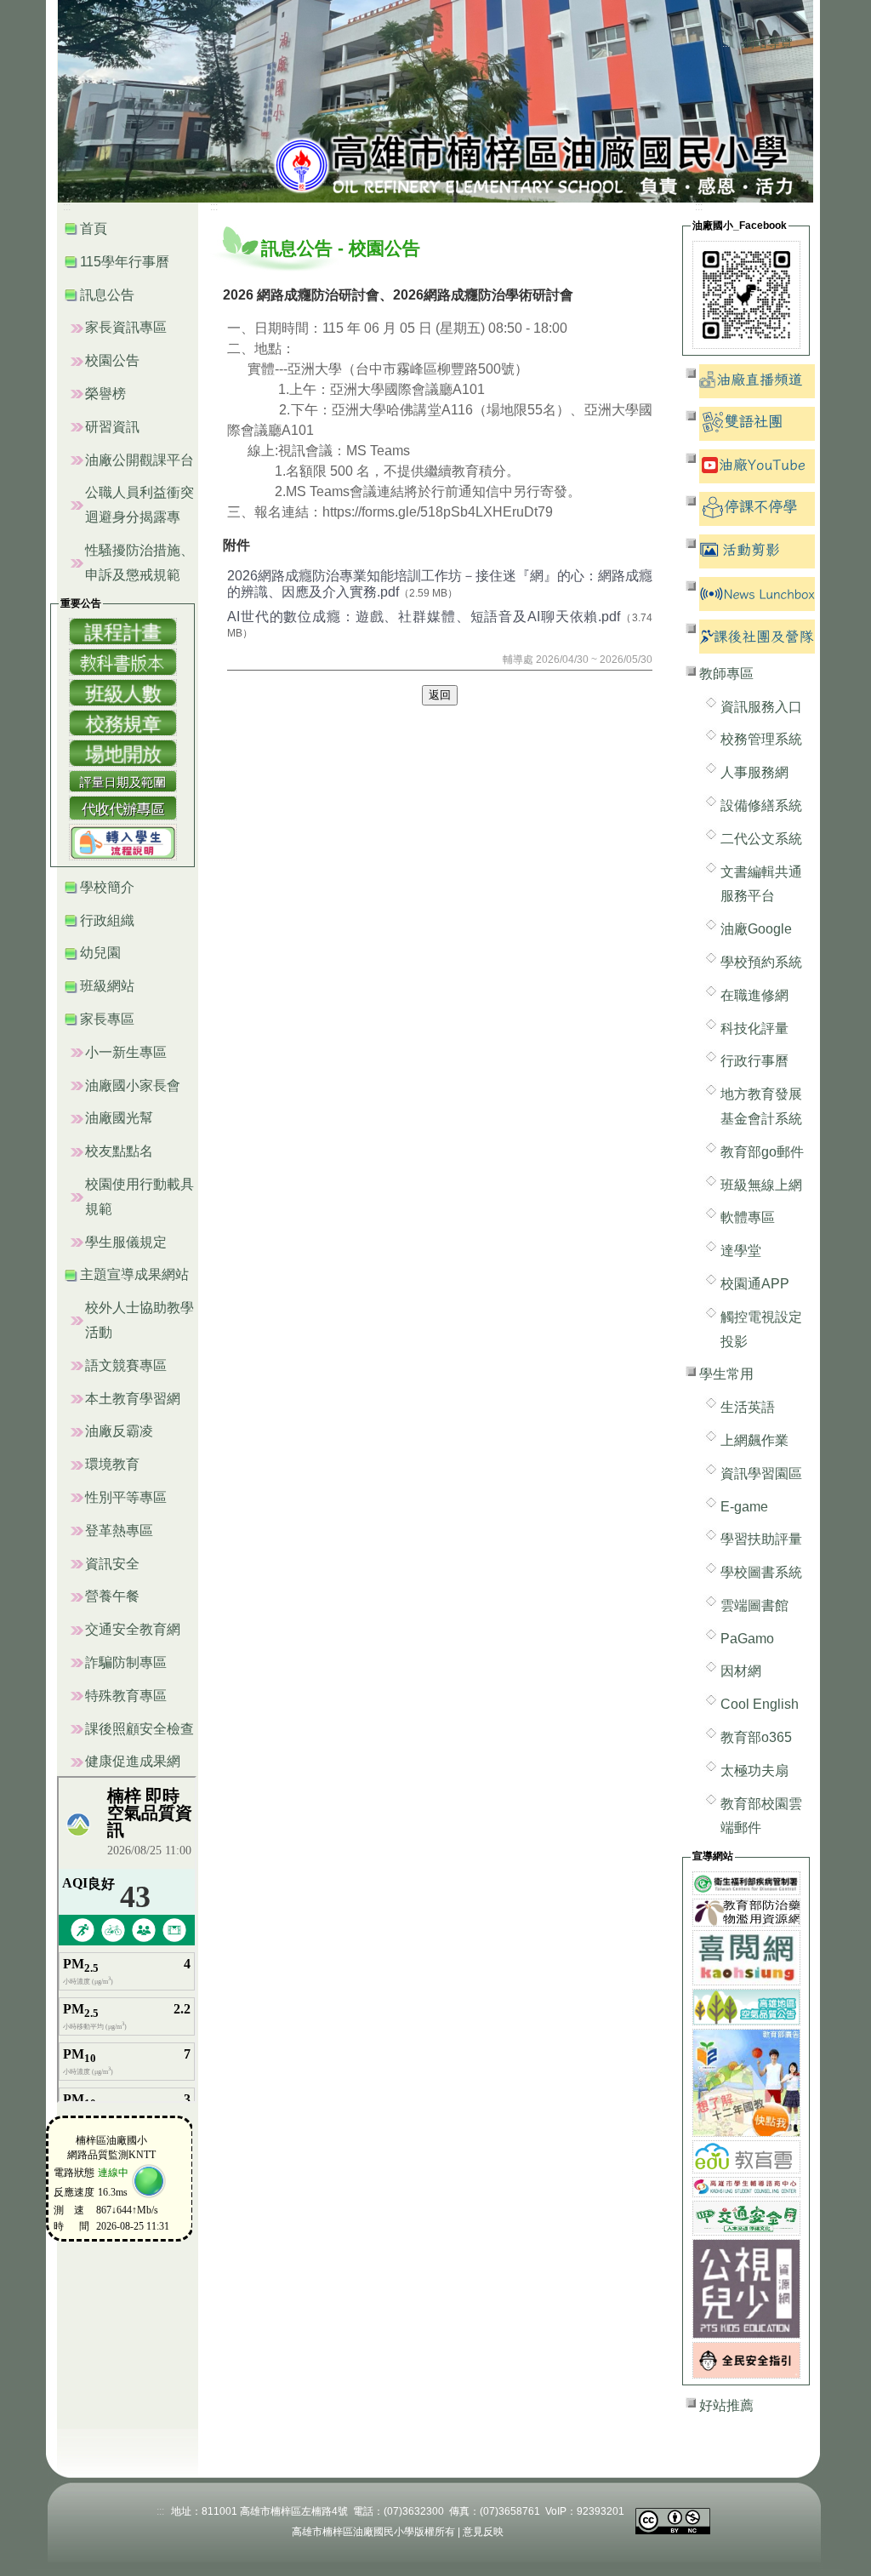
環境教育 (112, 1464)
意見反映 (483, 2532)
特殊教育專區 (126, 1696)
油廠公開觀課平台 (139, 460)
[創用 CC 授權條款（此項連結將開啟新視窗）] (673, 2520)
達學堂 (741, 1251)
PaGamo (747, 1639)
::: (726, 43)
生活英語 (748, 1407)
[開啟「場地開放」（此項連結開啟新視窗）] (123, 752)
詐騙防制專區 (126, 1662)
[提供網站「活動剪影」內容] (757, 550)
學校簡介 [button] (107, 887)
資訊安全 (112, 1564)
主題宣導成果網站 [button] (134, 1274)
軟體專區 (748, 1217)
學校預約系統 (761, 962)
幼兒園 (100, 953)
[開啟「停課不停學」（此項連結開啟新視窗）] (757, 508)
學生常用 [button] (726, 1374)
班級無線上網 (761, 1185)
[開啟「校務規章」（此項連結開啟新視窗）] (123, 722)
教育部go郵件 (762, 1152)
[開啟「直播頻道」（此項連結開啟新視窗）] (757, 380)
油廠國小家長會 (133, 1085)
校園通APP (755, 1284)
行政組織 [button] (107, 920)
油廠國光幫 (119, 1118)
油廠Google (756, 929)
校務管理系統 (761, 739)
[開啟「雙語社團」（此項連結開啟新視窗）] (757, 423)
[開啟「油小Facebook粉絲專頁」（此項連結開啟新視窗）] (746, 294)
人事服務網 (754, 772)
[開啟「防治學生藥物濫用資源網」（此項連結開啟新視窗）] (746, 1912)
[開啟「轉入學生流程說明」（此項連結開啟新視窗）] (123, 841)
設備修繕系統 (761, 805)
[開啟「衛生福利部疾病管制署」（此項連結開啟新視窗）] (746, 1882)
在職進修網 (754, 995)
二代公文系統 (761, 839)
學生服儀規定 (126, 1242)
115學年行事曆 (125, 262)
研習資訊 (112, 427)
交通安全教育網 (133, 1629)
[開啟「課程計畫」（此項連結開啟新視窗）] (123, 631)
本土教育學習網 (133, 1399)
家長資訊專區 (126, 327)
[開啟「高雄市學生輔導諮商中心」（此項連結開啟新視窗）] (746, 2186)
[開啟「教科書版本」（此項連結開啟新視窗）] (123, 661)
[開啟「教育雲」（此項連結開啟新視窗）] (746, 2156)
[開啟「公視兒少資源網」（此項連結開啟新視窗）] (746, 2288)
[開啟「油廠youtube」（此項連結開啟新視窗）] (757, 465)
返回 (440, 695)
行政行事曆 (754, 1061)
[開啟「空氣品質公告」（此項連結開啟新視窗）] (746, 2006)
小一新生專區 (126, 1052)
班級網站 (107, 986)
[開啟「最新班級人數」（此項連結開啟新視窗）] (123, 691)
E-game (744, 1507)
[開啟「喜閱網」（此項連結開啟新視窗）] (746, 1957)
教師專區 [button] (726, 674)
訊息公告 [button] (107, 295)
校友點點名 (119, 1151)
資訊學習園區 (761, 1474)
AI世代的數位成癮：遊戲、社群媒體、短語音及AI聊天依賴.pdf (424, 617)
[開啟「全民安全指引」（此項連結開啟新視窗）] (746, 2359)
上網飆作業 (754, 1440)
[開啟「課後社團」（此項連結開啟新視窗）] (757, 635)
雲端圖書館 (754, 1605)
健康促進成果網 (133, 1761)
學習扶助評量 (761, 1539)
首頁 (94, 228)
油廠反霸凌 (119, 1431)
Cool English (760, 1704)
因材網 (741, 1671)
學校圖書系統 (761, 1572)
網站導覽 (767, 43)
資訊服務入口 (761, 707)
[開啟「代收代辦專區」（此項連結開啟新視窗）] (123, 807)
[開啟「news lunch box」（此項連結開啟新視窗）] (757, 593)
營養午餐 (112, 1596)
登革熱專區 (119, 1531)
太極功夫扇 (754, 1771)
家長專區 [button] (107, 1019)
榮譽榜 (105, 394)
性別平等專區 (126, 1497)
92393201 (601, 2511)
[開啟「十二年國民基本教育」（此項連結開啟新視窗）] (746, 2082)
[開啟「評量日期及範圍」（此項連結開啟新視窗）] (123, 780)
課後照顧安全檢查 (139, 1729)
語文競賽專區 (126, 1365)
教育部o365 (756, 1737)
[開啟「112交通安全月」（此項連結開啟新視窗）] (746, 2217)
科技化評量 (754, 1028)
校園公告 (112, 360)
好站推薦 (726, 2405)
